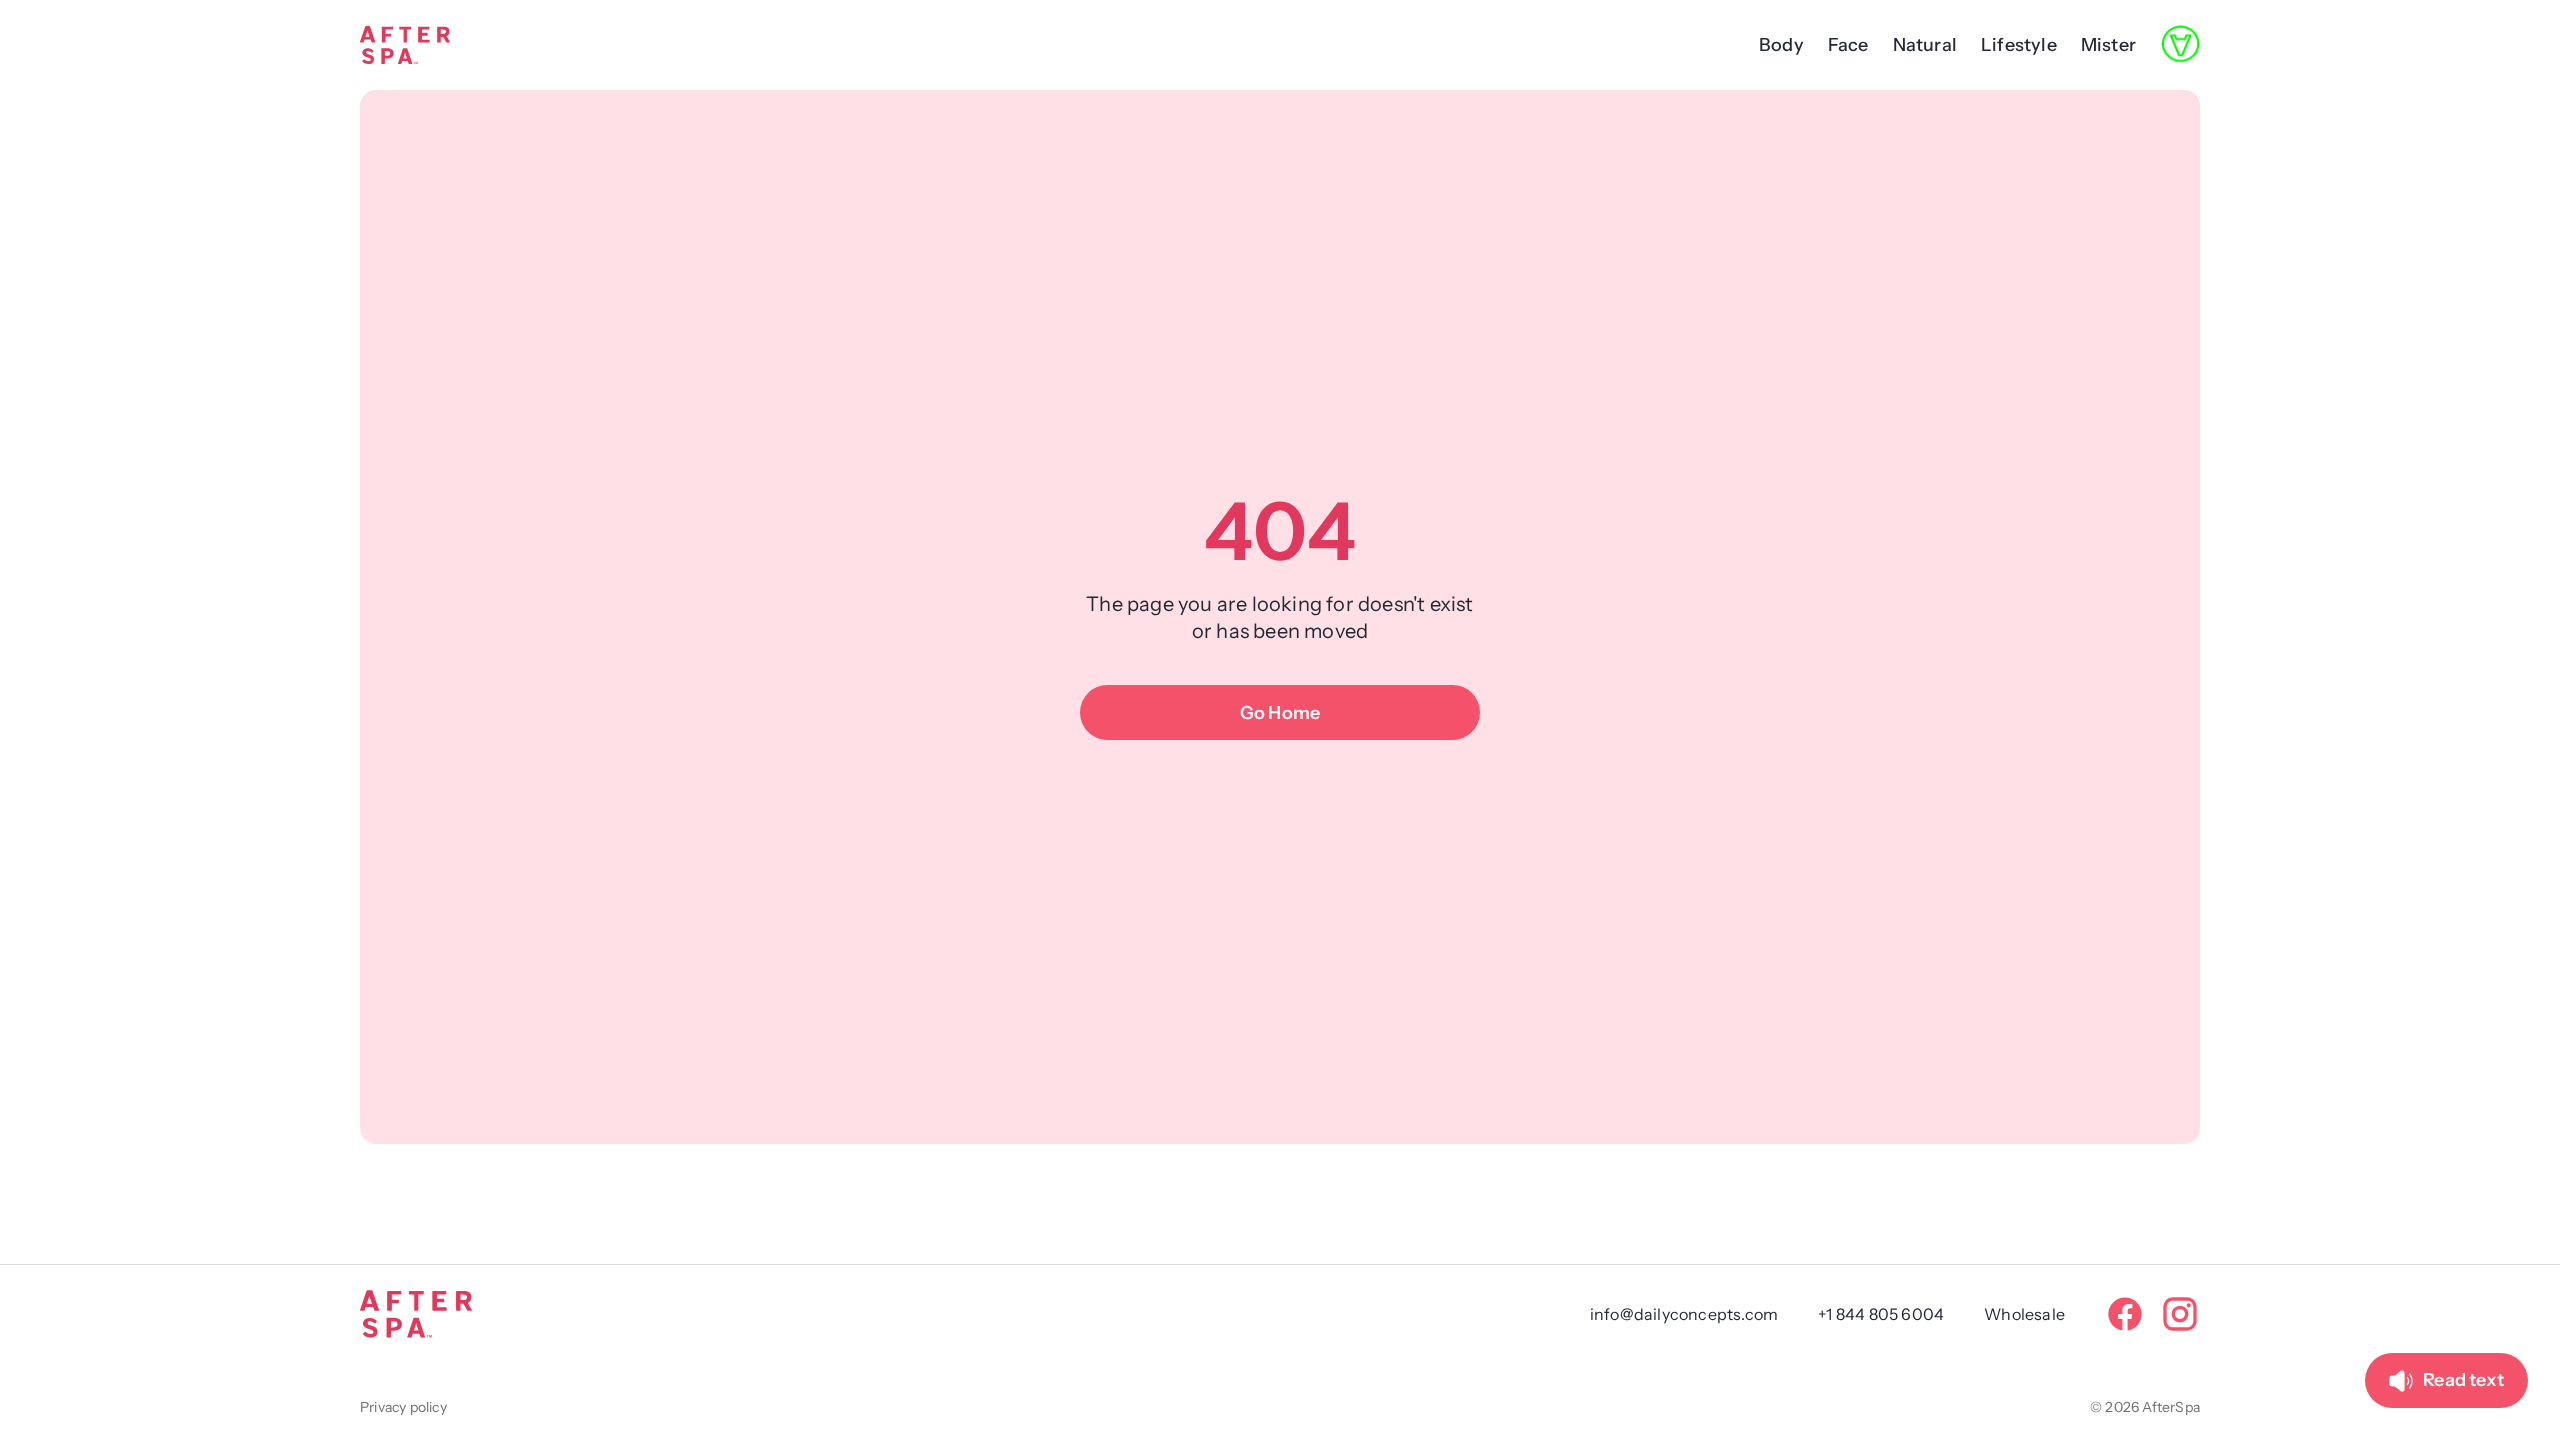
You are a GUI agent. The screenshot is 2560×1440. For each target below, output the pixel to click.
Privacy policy (403, 1407)
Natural (1925, 45)
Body (1781, 45)
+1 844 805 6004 (1881, 1314)
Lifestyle (2019, 45)
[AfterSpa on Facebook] (2125, 1314)
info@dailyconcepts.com (1684, 1314)
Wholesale (2024, 1314)
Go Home (1280, 713)
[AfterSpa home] (405, 45)
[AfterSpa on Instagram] (2180, 1314)
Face (1848, 45)
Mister (2108, 45)
